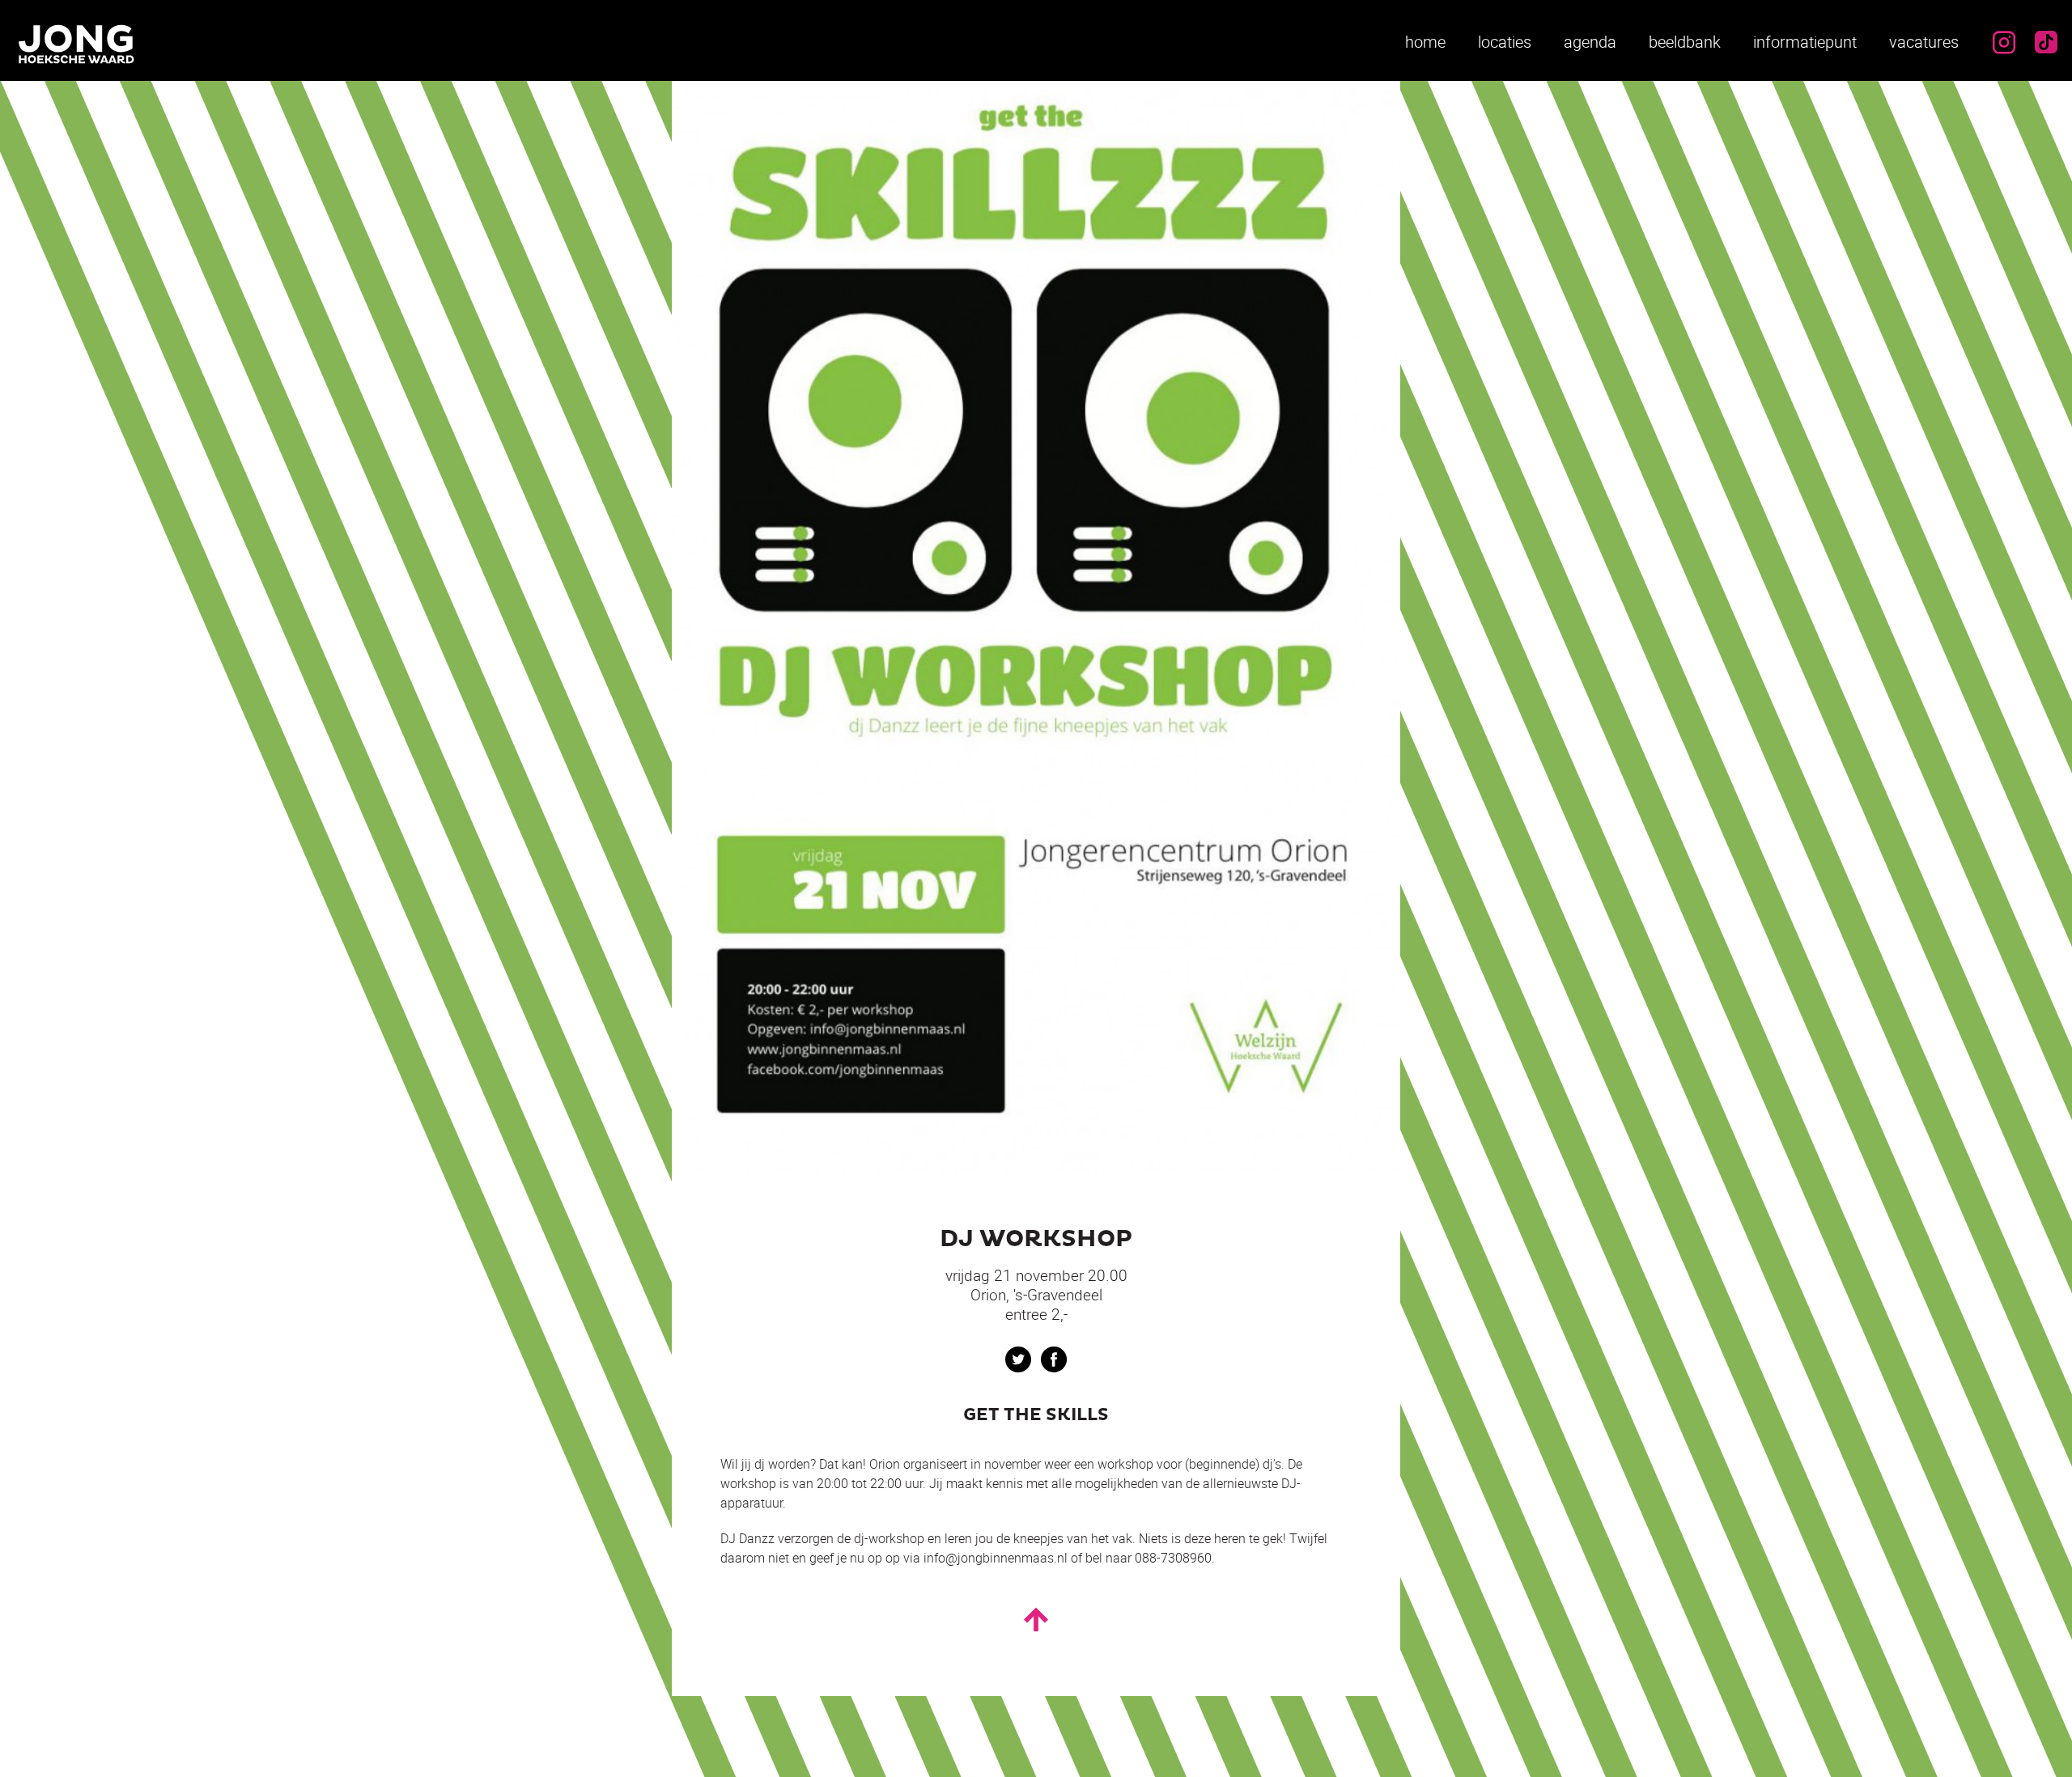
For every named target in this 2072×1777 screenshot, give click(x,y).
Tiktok (2046, 42)
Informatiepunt (1805, 42)
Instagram (2004, 42)
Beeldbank (1685, 42)
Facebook (1054, 1359)
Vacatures (1924, 42)
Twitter (1018, 1359)
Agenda (1590, 42)
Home (1425, 42)
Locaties (1505, 42)
